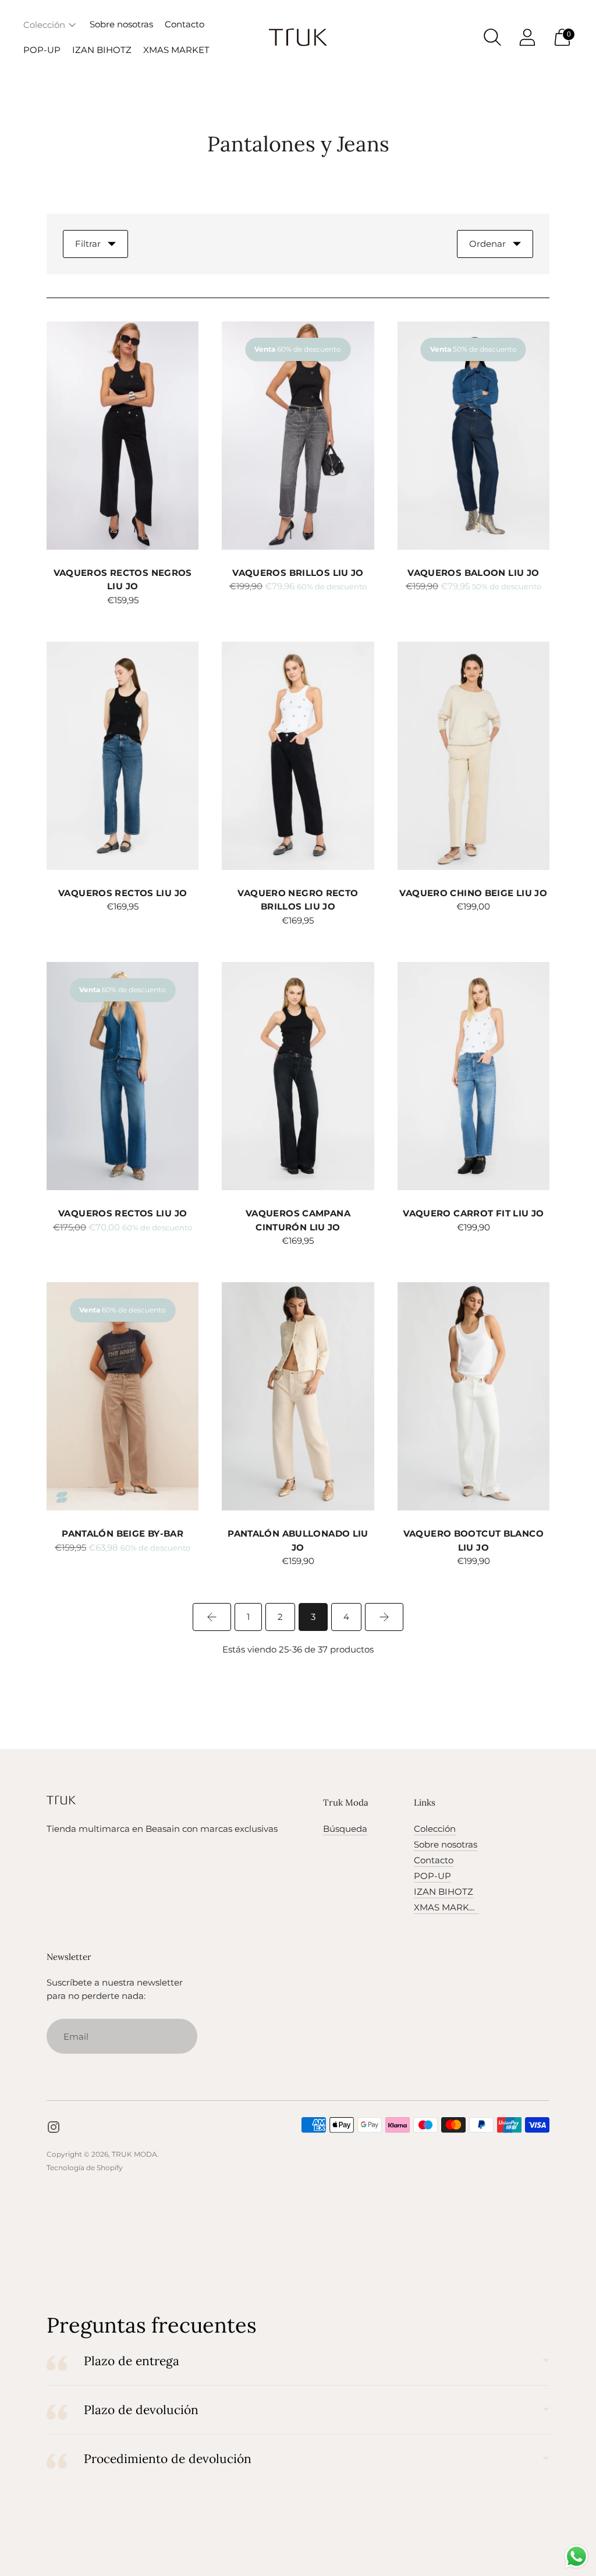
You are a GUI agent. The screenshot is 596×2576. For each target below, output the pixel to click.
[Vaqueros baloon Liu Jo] (473, 436)
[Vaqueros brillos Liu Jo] (298, 436)
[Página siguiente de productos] (384, 1617)
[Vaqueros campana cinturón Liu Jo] (298, 1076)
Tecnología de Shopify (85, 2168)
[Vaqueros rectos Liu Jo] (123, 756)
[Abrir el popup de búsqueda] (492, 37)
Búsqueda (345, 1829)
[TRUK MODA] (298, 37)
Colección (44, 25)
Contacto (185, 24)
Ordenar (487, 244)
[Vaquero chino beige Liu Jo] (473, 756)
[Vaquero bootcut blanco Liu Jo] (473, 1396)
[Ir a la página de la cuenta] (527, 37)
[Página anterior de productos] (212, 1617)
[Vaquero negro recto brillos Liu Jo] (298, 756)
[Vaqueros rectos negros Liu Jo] (123, 436)
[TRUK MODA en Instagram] (54, 2129)
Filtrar (88, 244)
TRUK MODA (134, 2154)
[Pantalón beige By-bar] (123, 1396)
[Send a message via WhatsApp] (577, 2556)
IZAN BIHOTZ (102, 50)
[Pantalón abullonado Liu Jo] (298, 1396)
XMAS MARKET (176, 50)
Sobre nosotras (121, 24)
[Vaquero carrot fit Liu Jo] (473, 1076)
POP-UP (42, 50)
